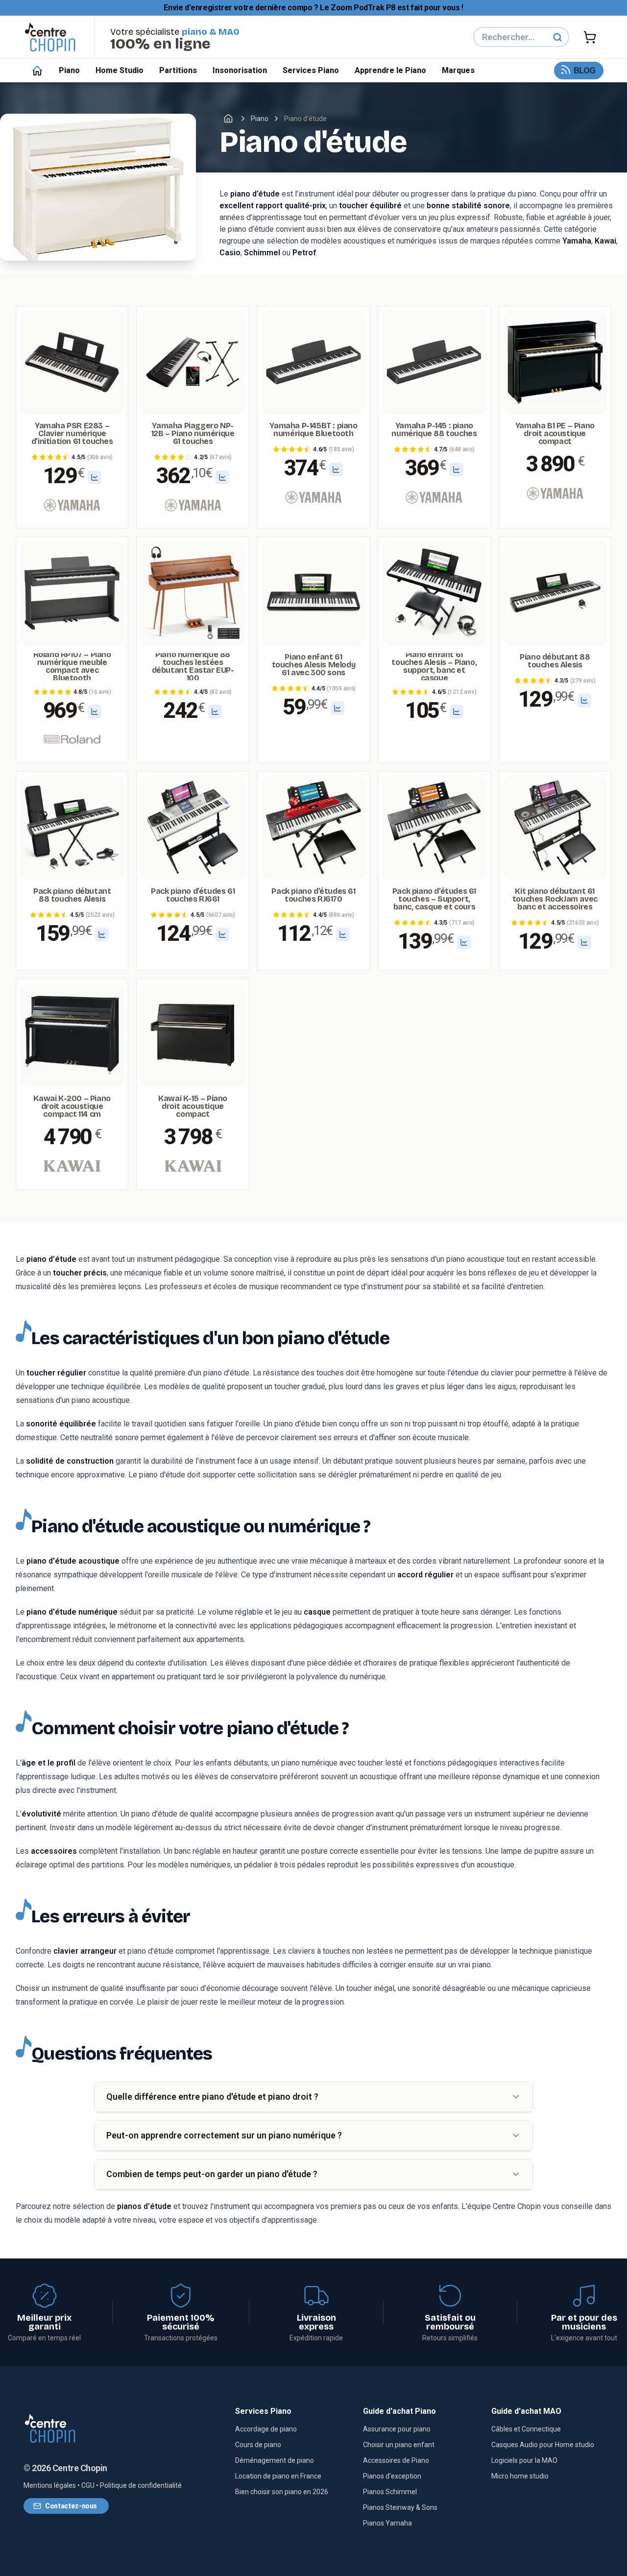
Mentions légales (50, 2485)
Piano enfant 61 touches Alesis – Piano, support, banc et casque (434, 667)
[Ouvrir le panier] (590, 37)
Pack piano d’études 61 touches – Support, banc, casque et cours (434, 899)
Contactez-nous (71, 2506)
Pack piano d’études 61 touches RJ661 (193, 895)
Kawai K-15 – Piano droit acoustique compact (193, 1106)
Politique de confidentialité (141, 2485)
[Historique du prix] (95, 477)
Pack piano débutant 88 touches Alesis (72, 895)
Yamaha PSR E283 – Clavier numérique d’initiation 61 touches (72, 434)
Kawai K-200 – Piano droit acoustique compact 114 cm (72, 1106)
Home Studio (120, 70)
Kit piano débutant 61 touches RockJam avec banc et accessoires (555, 899)
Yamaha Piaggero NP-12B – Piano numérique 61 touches (193, 434)
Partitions (178, 70)
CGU (88, 2485)
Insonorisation (240, 70)
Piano (69, 70)
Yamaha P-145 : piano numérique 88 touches (434, 430)
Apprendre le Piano (390, 70)
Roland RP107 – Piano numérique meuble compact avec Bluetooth (72, 667)
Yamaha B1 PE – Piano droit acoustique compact (555, 434)
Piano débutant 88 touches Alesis (555, 661)
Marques (458, 70)
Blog (585, 70)
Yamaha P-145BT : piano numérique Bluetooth (313, 430)
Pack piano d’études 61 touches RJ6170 (313, 895)
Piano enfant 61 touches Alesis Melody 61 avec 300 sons (314, 665)
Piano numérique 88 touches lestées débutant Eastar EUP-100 (193, 667)
